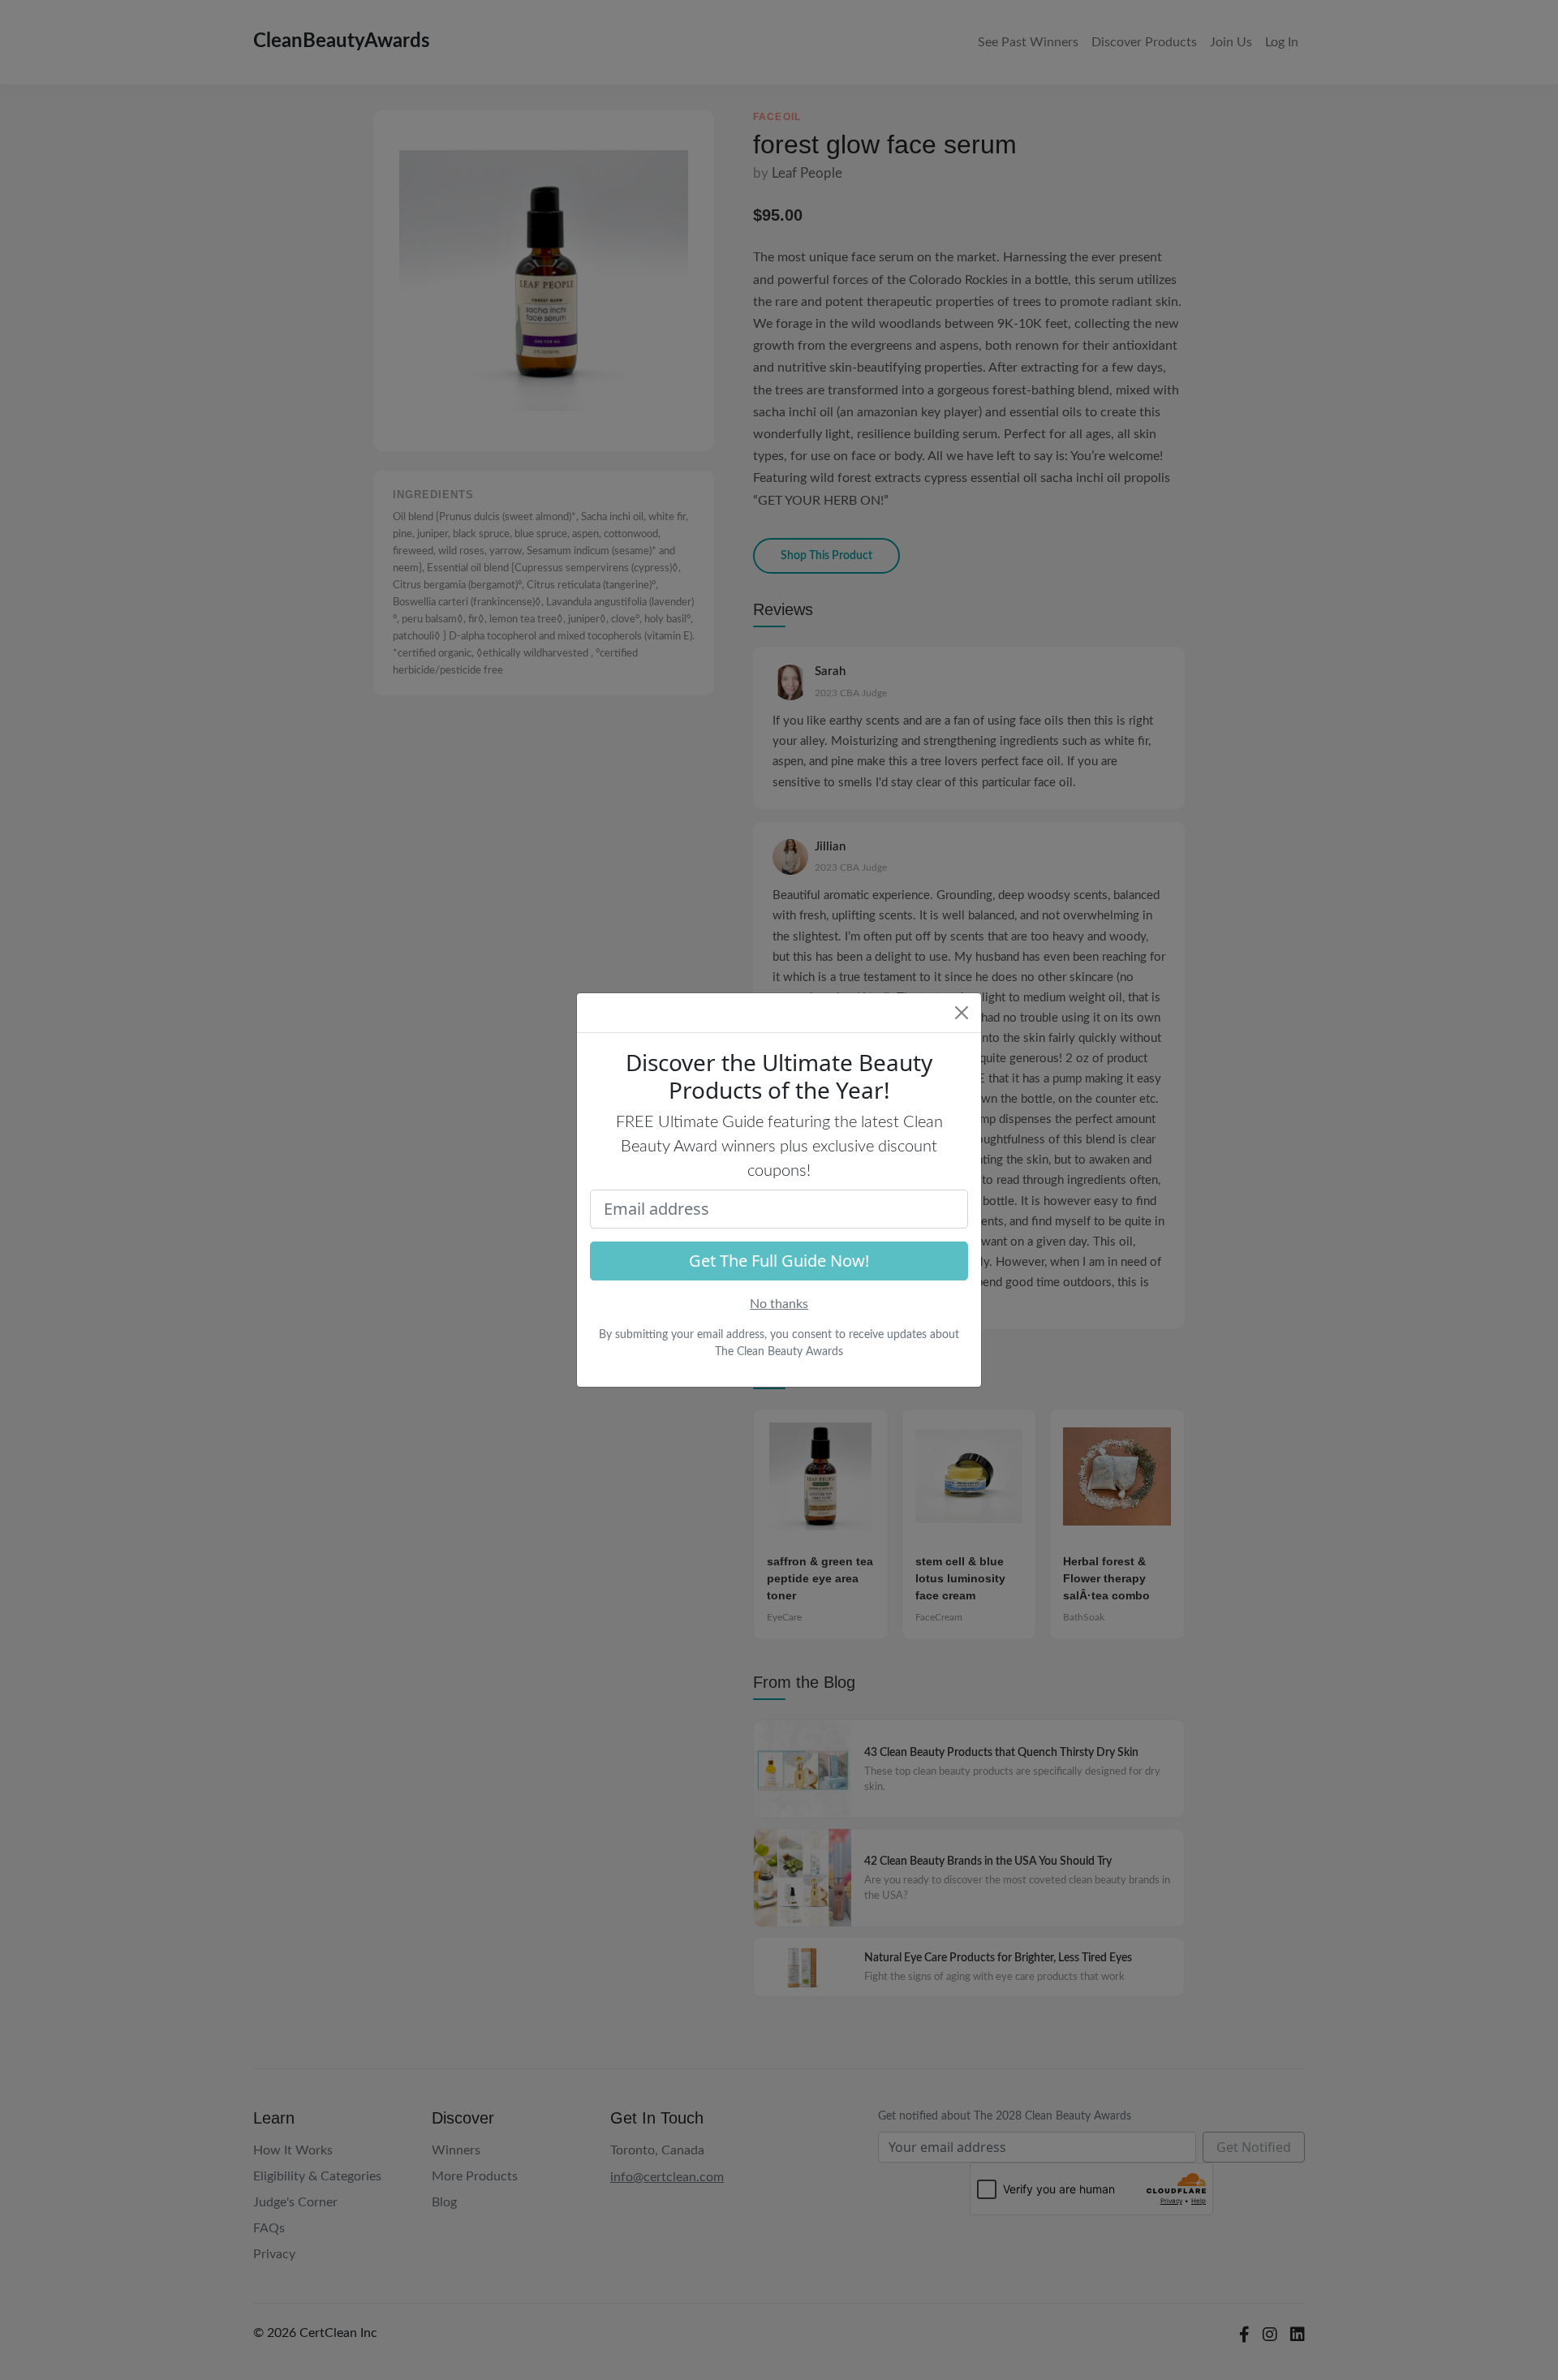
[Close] (962, 1013)
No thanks (779, 1304)
